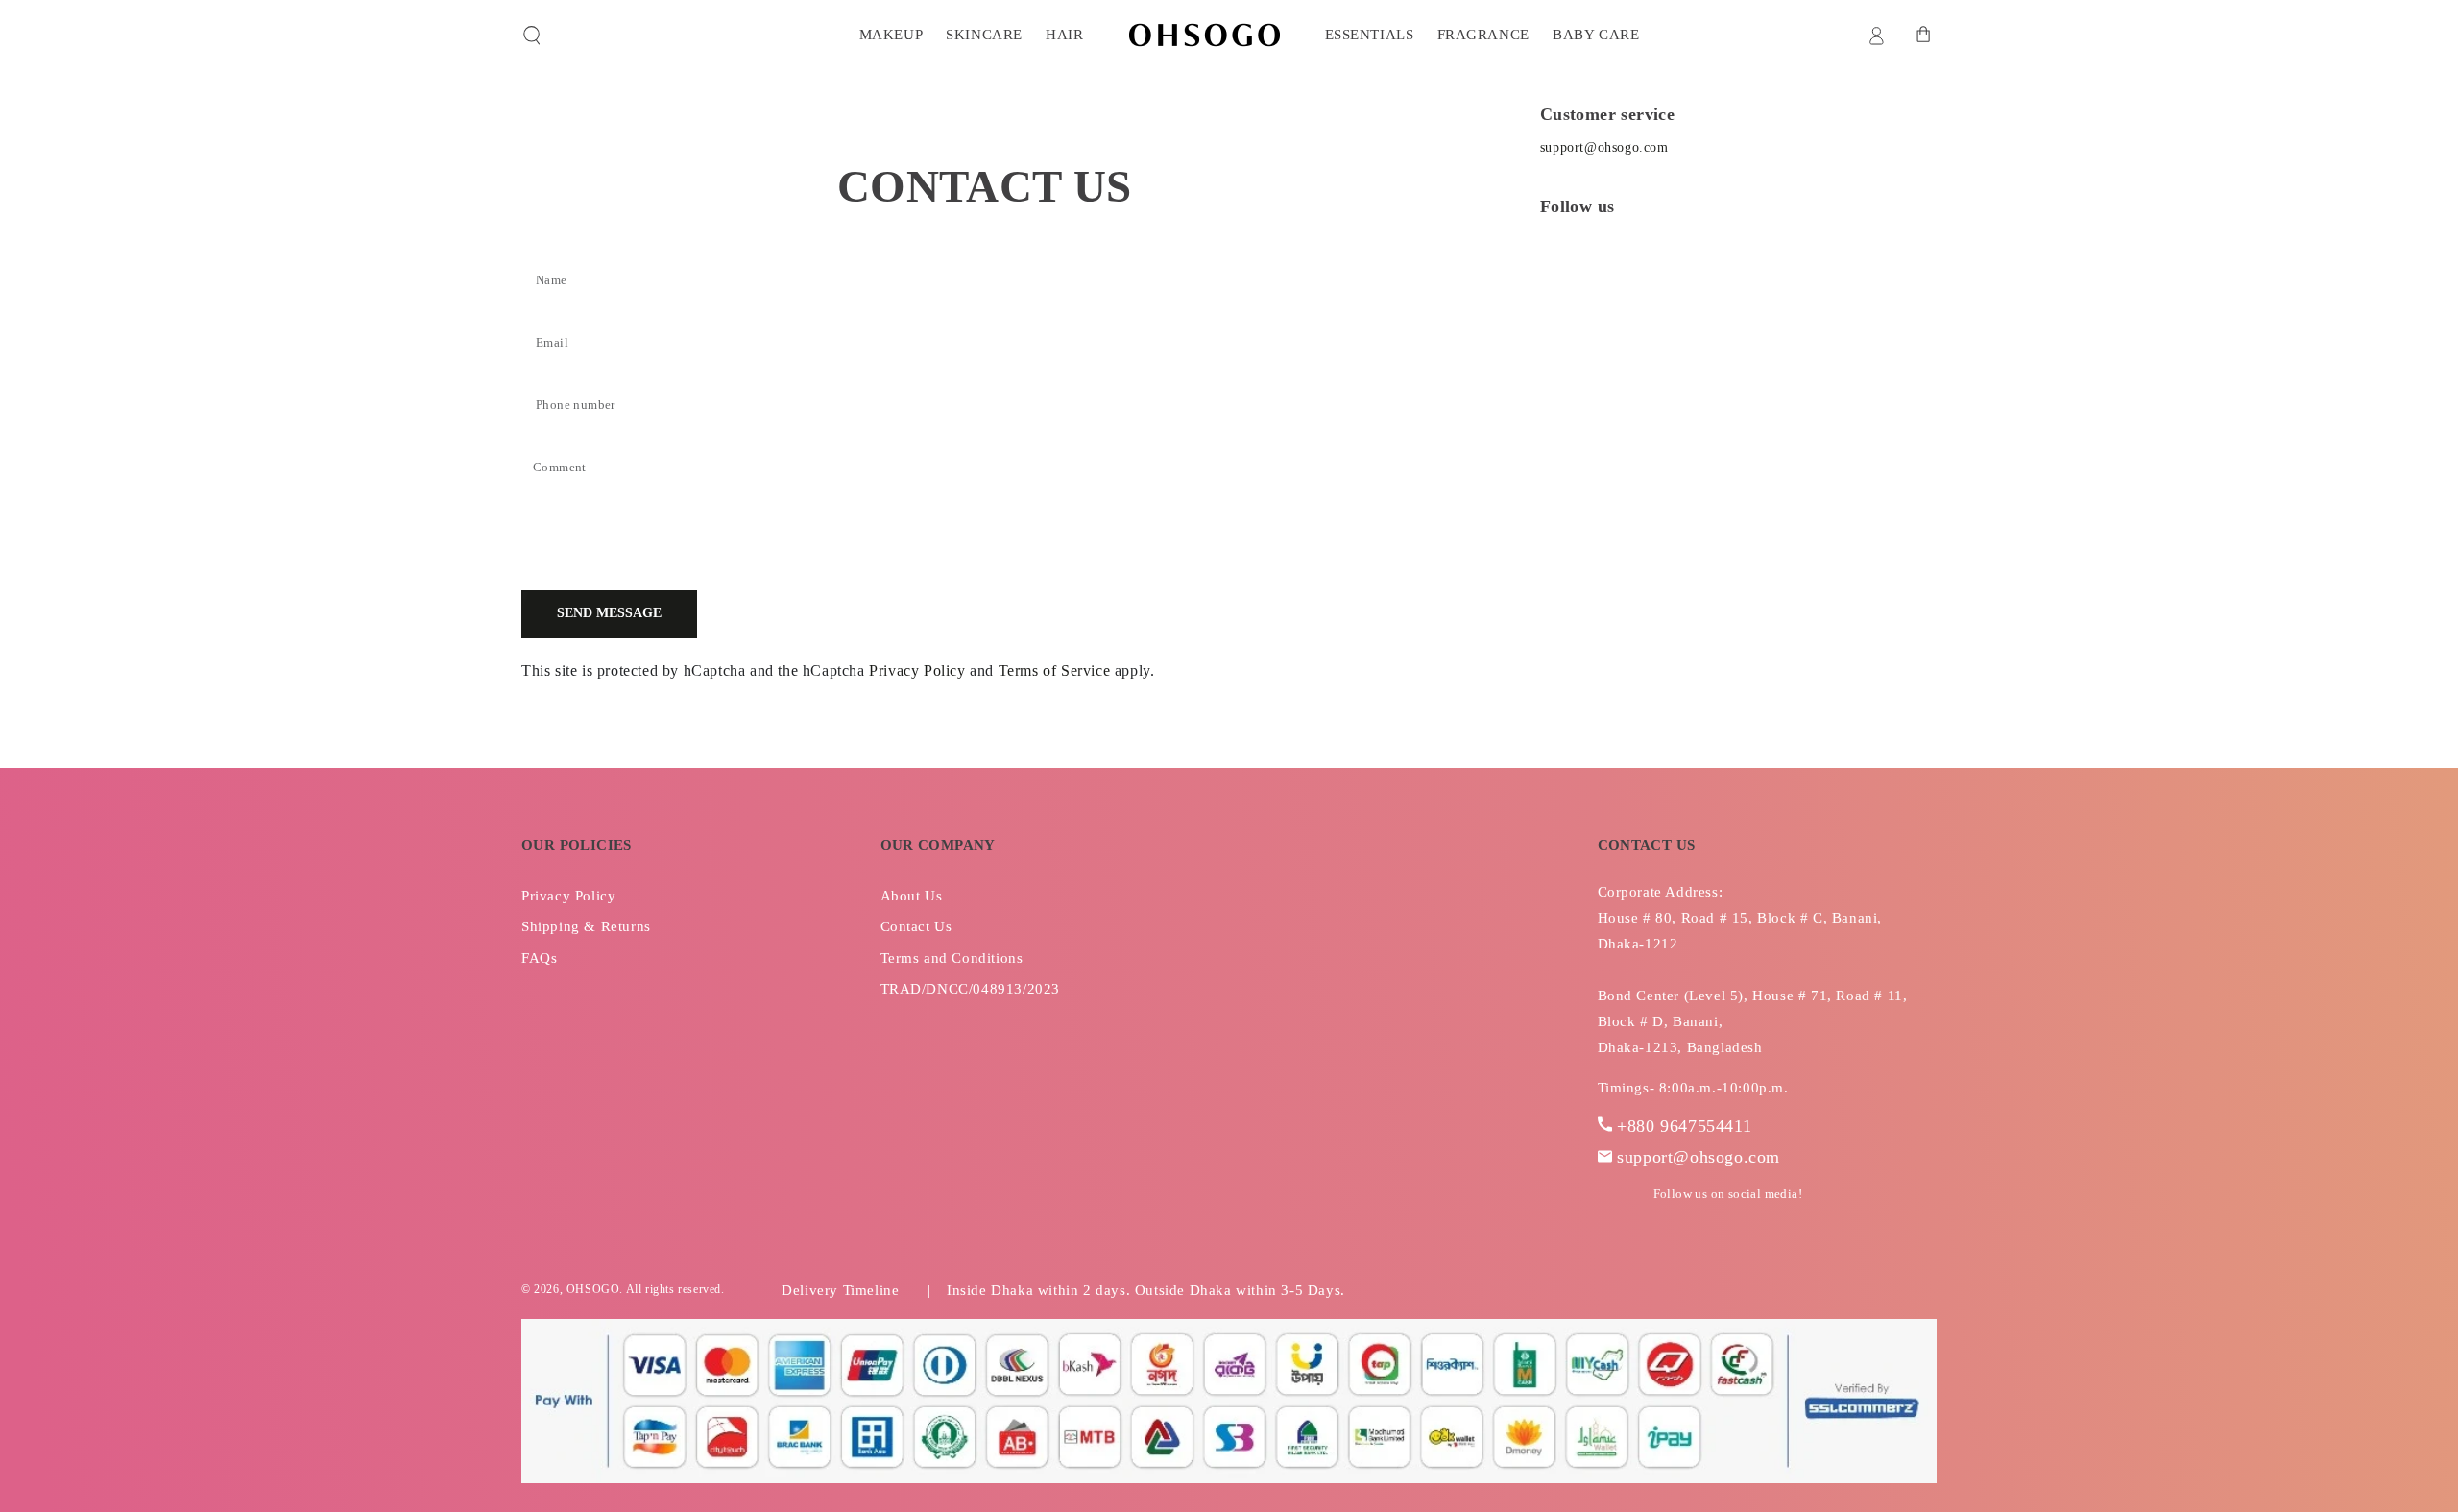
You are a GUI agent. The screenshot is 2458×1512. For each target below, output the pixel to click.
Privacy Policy (917, 671)
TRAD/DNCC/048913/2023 (971, 989)
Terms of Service (1055, 671)
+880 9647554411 (1684, 1126)
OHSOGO (593, 1289)
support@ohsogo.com (1604, 147)
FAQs (539, 958)
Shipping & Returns (586, 926)
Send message (609, 613)
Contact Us (916, 926)
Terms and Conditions (952, 958)
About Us (912, 896)
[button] (532, 36)
